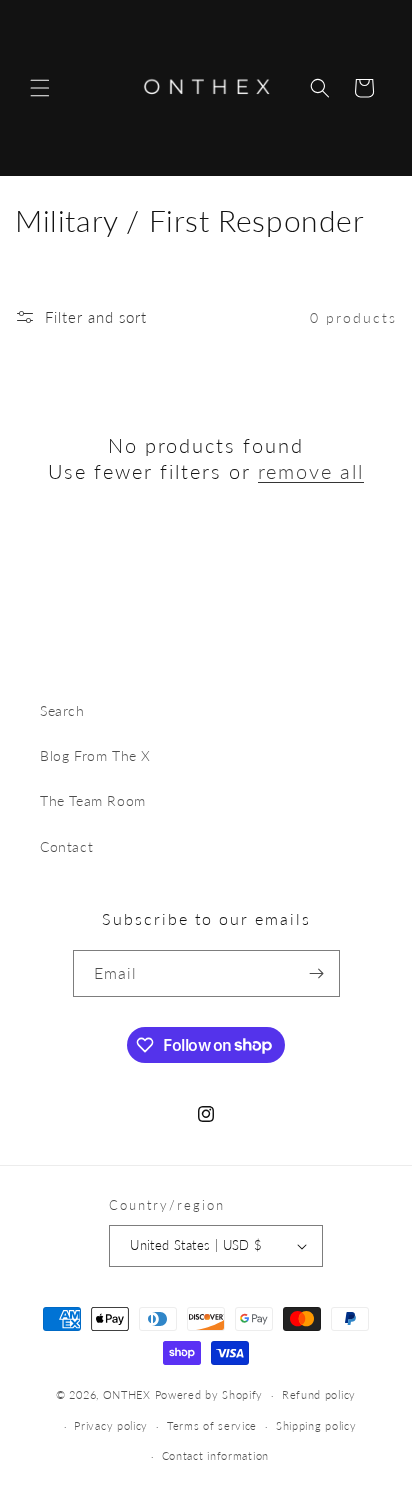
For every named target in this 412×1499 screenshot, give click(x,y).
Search (62, 710)
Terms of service (212, 1425)
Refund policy (319, 1394)
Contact (66, 846)
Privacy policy (111, 1425)
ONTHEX (127, 1394)
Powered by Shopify (209, 1394)
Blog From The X (95, 755)
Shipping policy (316, 1425)
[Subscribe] (317, 973)
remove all (311, 471)
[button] (40, 88)
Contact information (215, 1455)
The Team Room (93, 800)
